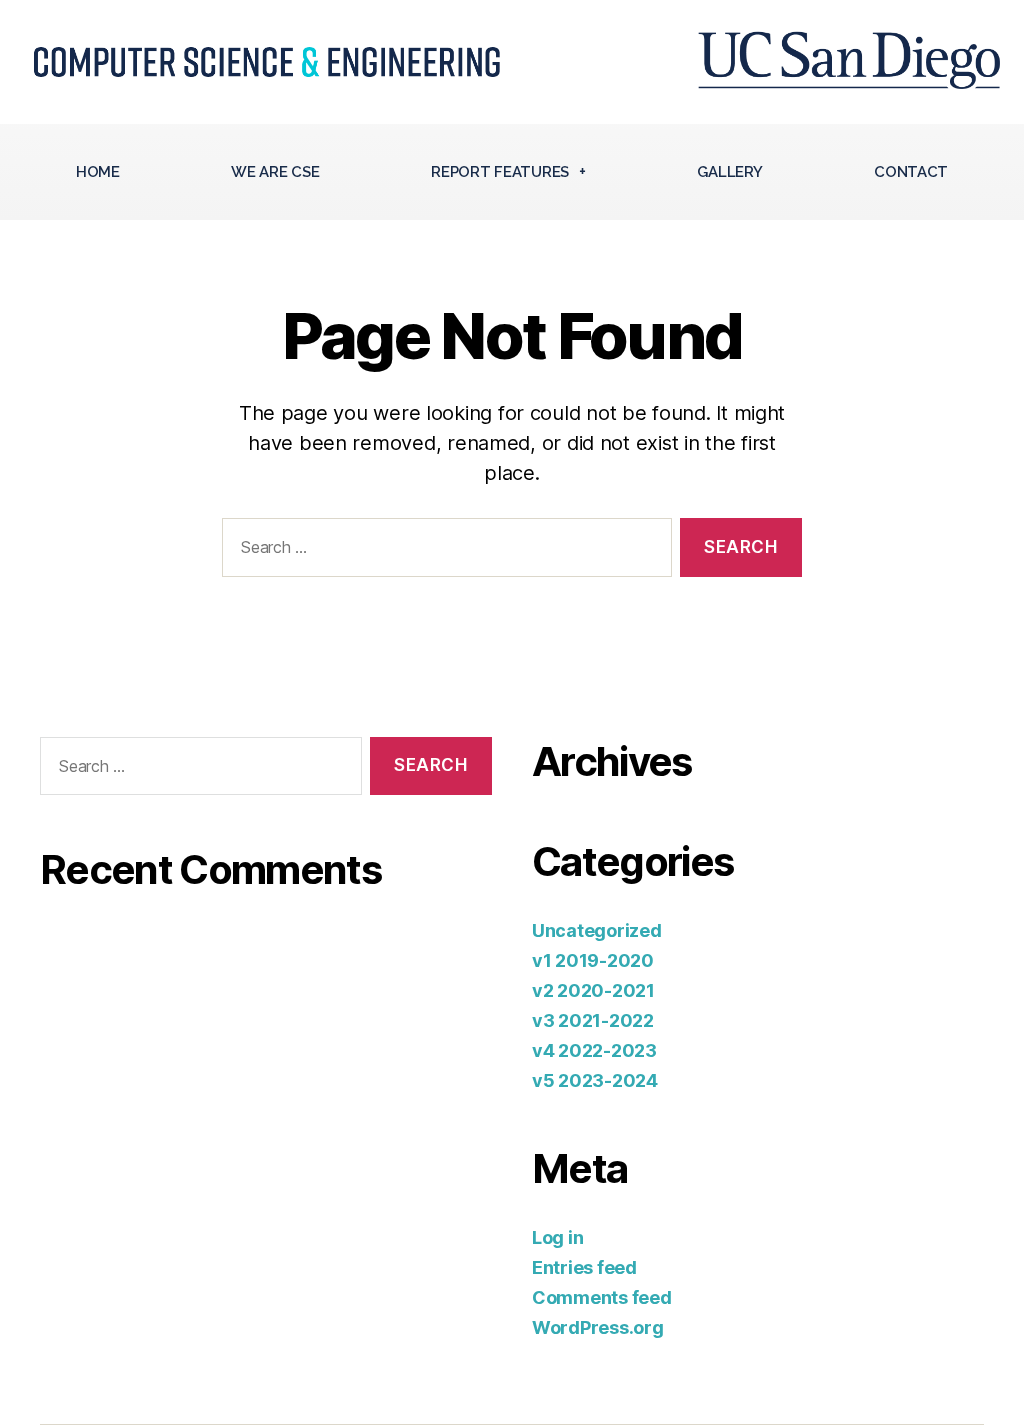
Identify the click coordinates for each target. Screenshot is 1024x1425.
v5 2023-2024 (595, 1080)
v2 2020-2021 (593, 990)
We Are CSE (275, 172)
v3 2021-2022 (593, 1020)
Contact (911, 172)
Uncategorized (597, 930)
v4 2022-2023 (594, 1050)
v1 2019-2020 (593, 960)
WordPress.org (598, 1327)
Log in (557, 1237)
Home (98, 172)
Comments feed (602, 1297)
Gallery (729, 172)
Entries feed (584, 1267)
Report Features (500, 172)
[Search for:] (443, 551)
